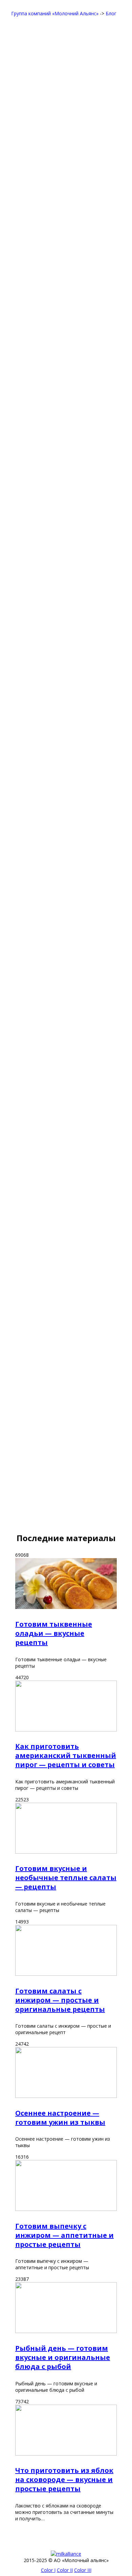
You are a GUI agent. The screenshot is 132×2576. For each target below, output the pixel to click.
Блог (111, 13)
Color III (83, 2570)
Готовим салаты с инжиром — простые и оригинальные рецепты (60, 2000)
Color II (65, 2570)
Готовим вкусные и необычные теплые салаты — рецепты (66, 1878)
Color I (48, 2570)
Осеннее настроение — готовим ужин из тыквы (60, 2118)
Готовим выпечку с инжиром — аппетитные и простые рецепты (64, 2235)
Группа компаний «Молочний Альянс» (55, 13)
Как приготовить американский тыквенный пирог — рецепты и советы (66, 1755)
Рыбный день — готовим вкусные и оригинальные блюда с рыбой (63, 2357)
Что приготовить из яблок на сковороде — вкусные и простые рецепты (64, 2479)
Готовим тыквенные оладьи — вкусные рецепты (54, 1633)
